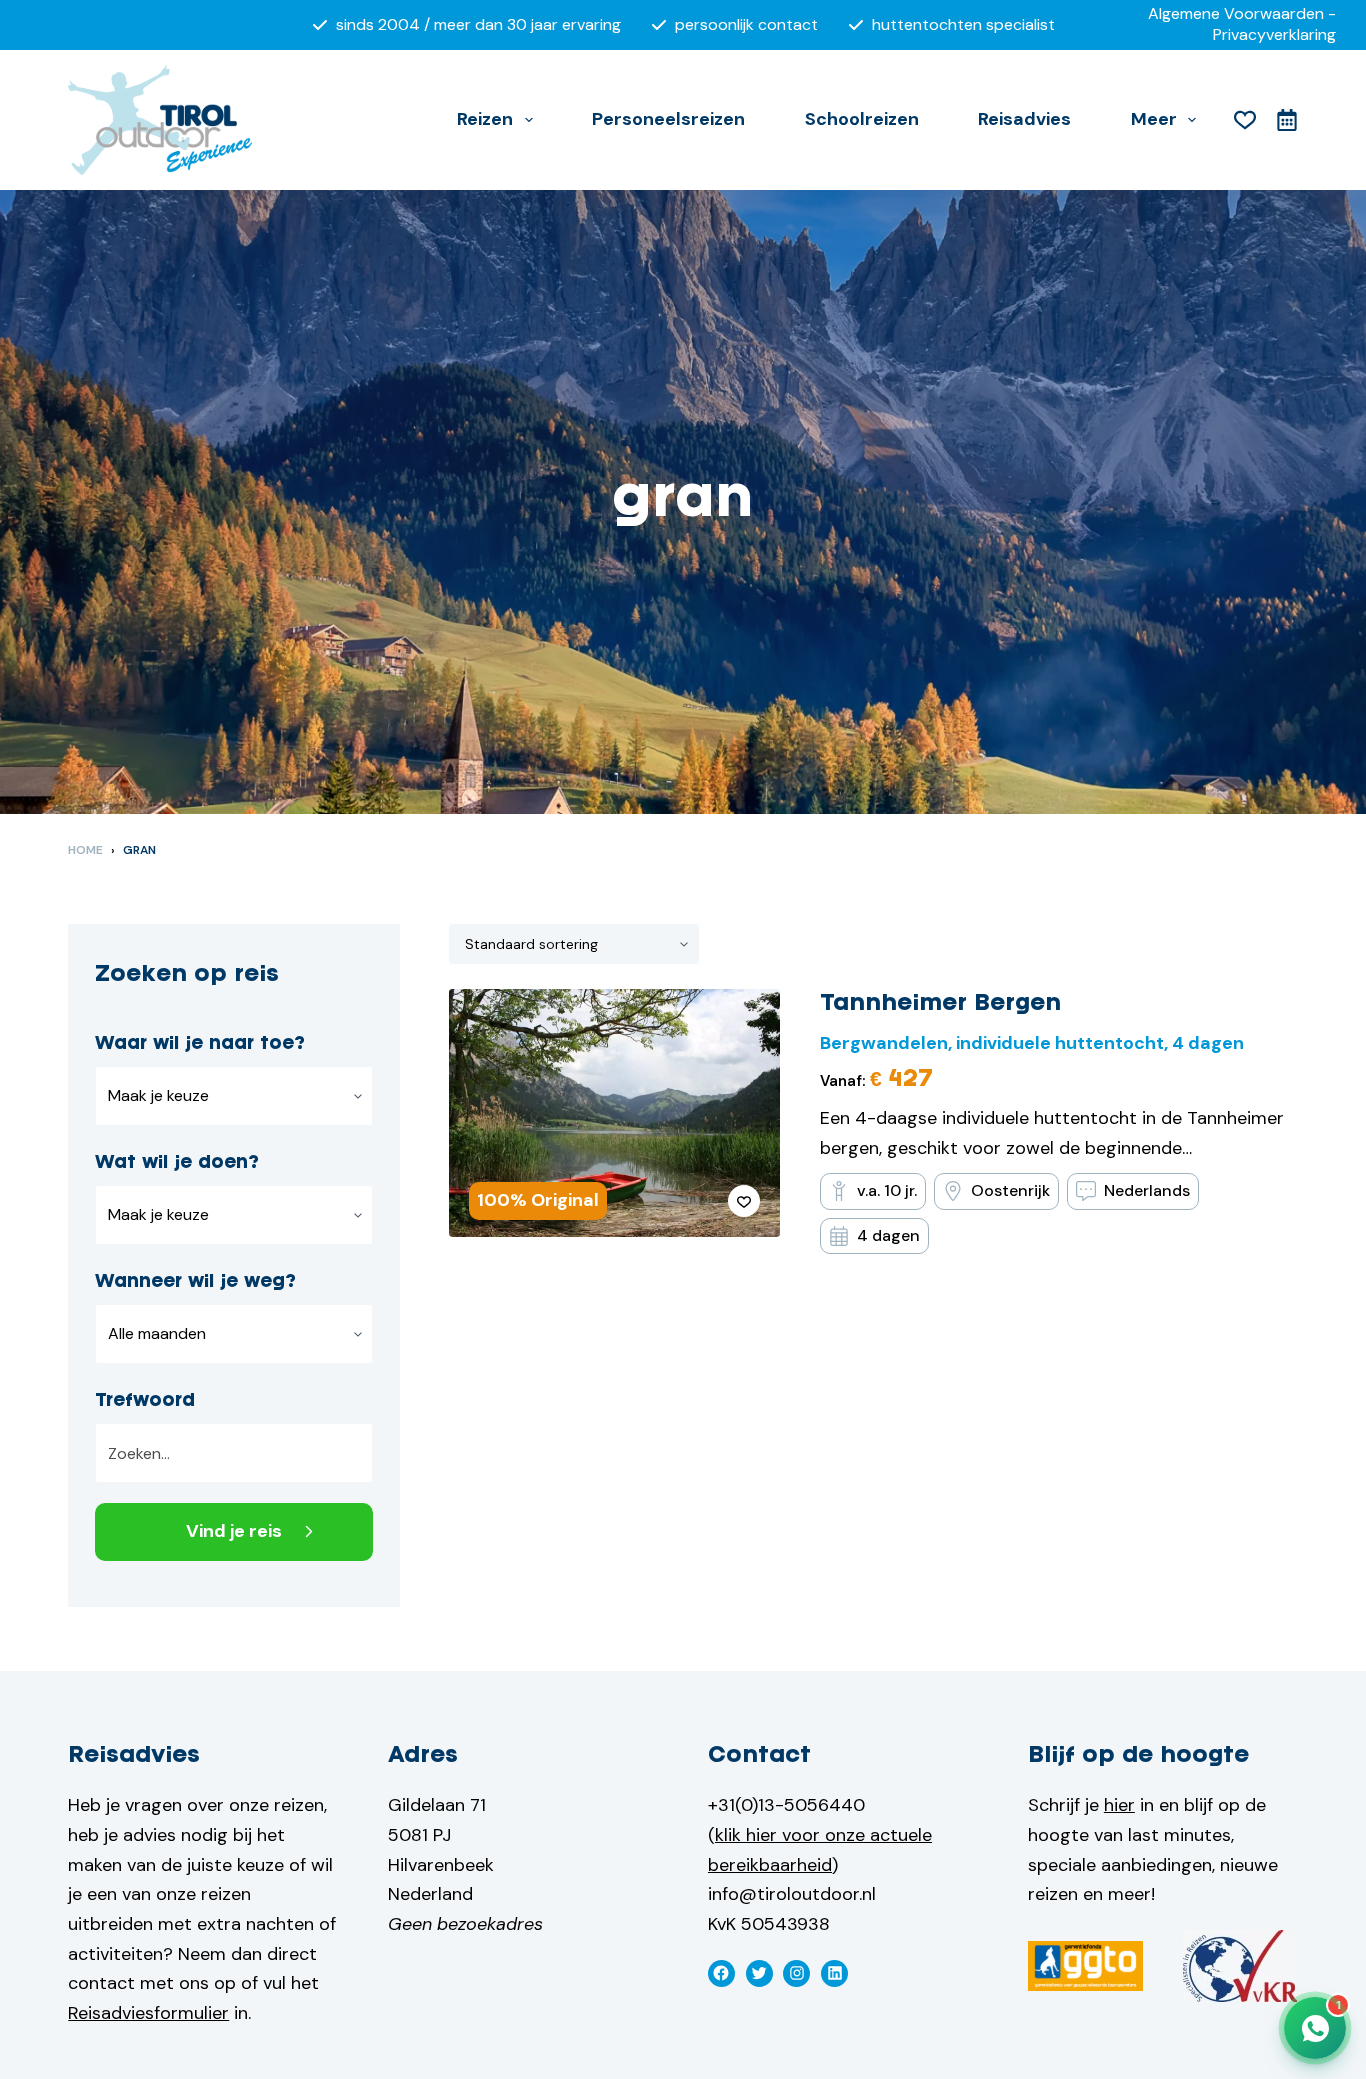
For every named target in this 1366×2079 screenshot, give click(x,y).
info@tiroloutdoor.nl (792, 1894)
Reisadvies (1024, 119)
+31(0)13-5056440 (786, 1805)
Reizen (485, 119)
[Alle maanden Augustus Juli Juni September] (234, 1334)
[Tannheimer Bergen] (614, 1113)
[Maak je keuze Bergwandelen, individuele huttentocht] (234, 1215)
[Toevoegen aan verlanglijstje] (744, 1201)
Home (85, 850)
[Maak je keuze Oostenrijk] (234, 1096)
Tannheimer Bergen (940, 1004)
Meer (1154, 119)
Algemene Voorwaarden (1236, 13)
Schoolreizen (862, 119)
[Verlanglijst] (1245, 120)
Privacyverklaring (1274, 34)
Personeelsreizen (668, 119)
